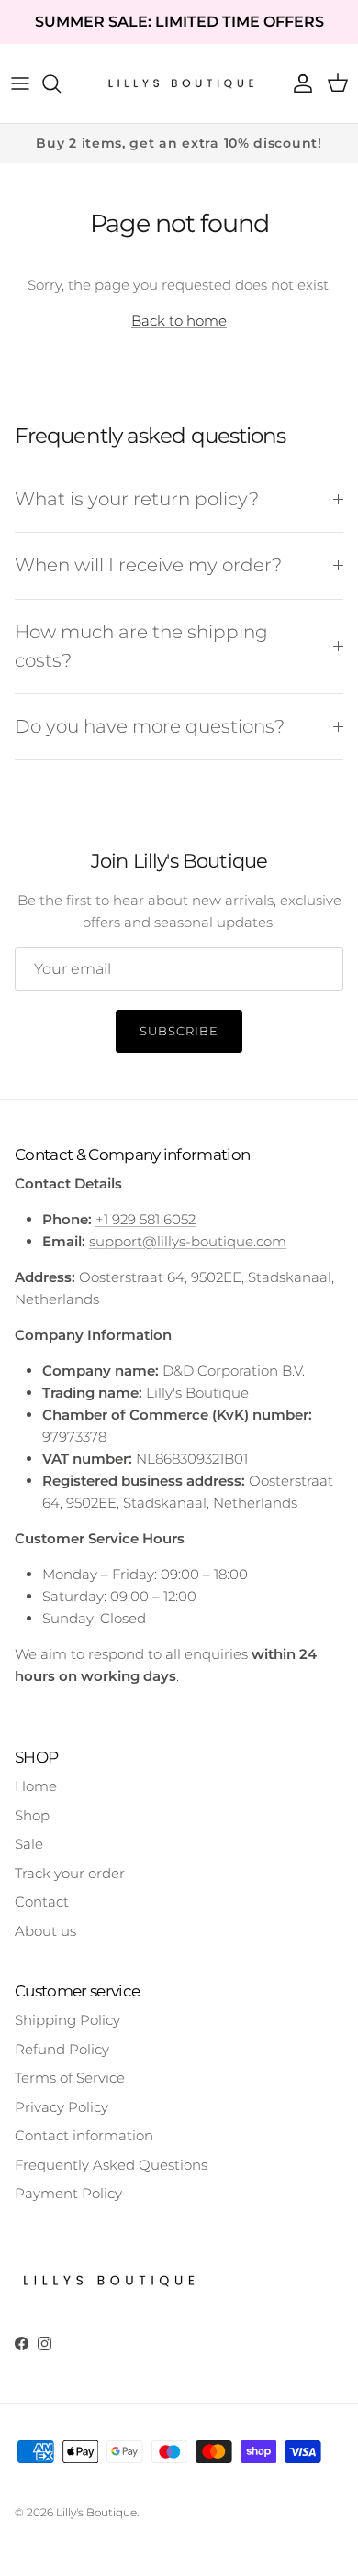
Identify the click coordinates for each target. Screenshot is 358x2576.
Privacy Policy (62, 2107)
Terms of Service (70, 2078)
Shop (32, 1815)
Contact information (84, 2135)
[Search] (61, 83)
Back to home (179, 321)
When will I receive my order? (148, 565)
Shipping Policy (67, 2020)
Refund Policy (62, 2049)
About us (45, 1931)
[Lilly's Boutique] (179, 83)
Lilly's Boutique (96, 2512)
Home (36, 1786)
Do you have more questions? (150, 726)
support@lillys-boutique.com (188, 1241)
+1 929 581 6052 (145, 1219)
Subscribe (179, 1031)
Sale (29, 1844)
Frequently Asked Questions (111, 2165)
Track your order (70, 1873)
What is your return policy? (137, 499)
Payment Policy (68, 2193)
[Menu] (20, 83)
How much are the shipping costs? (141, 646)
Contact (42, 1902)
